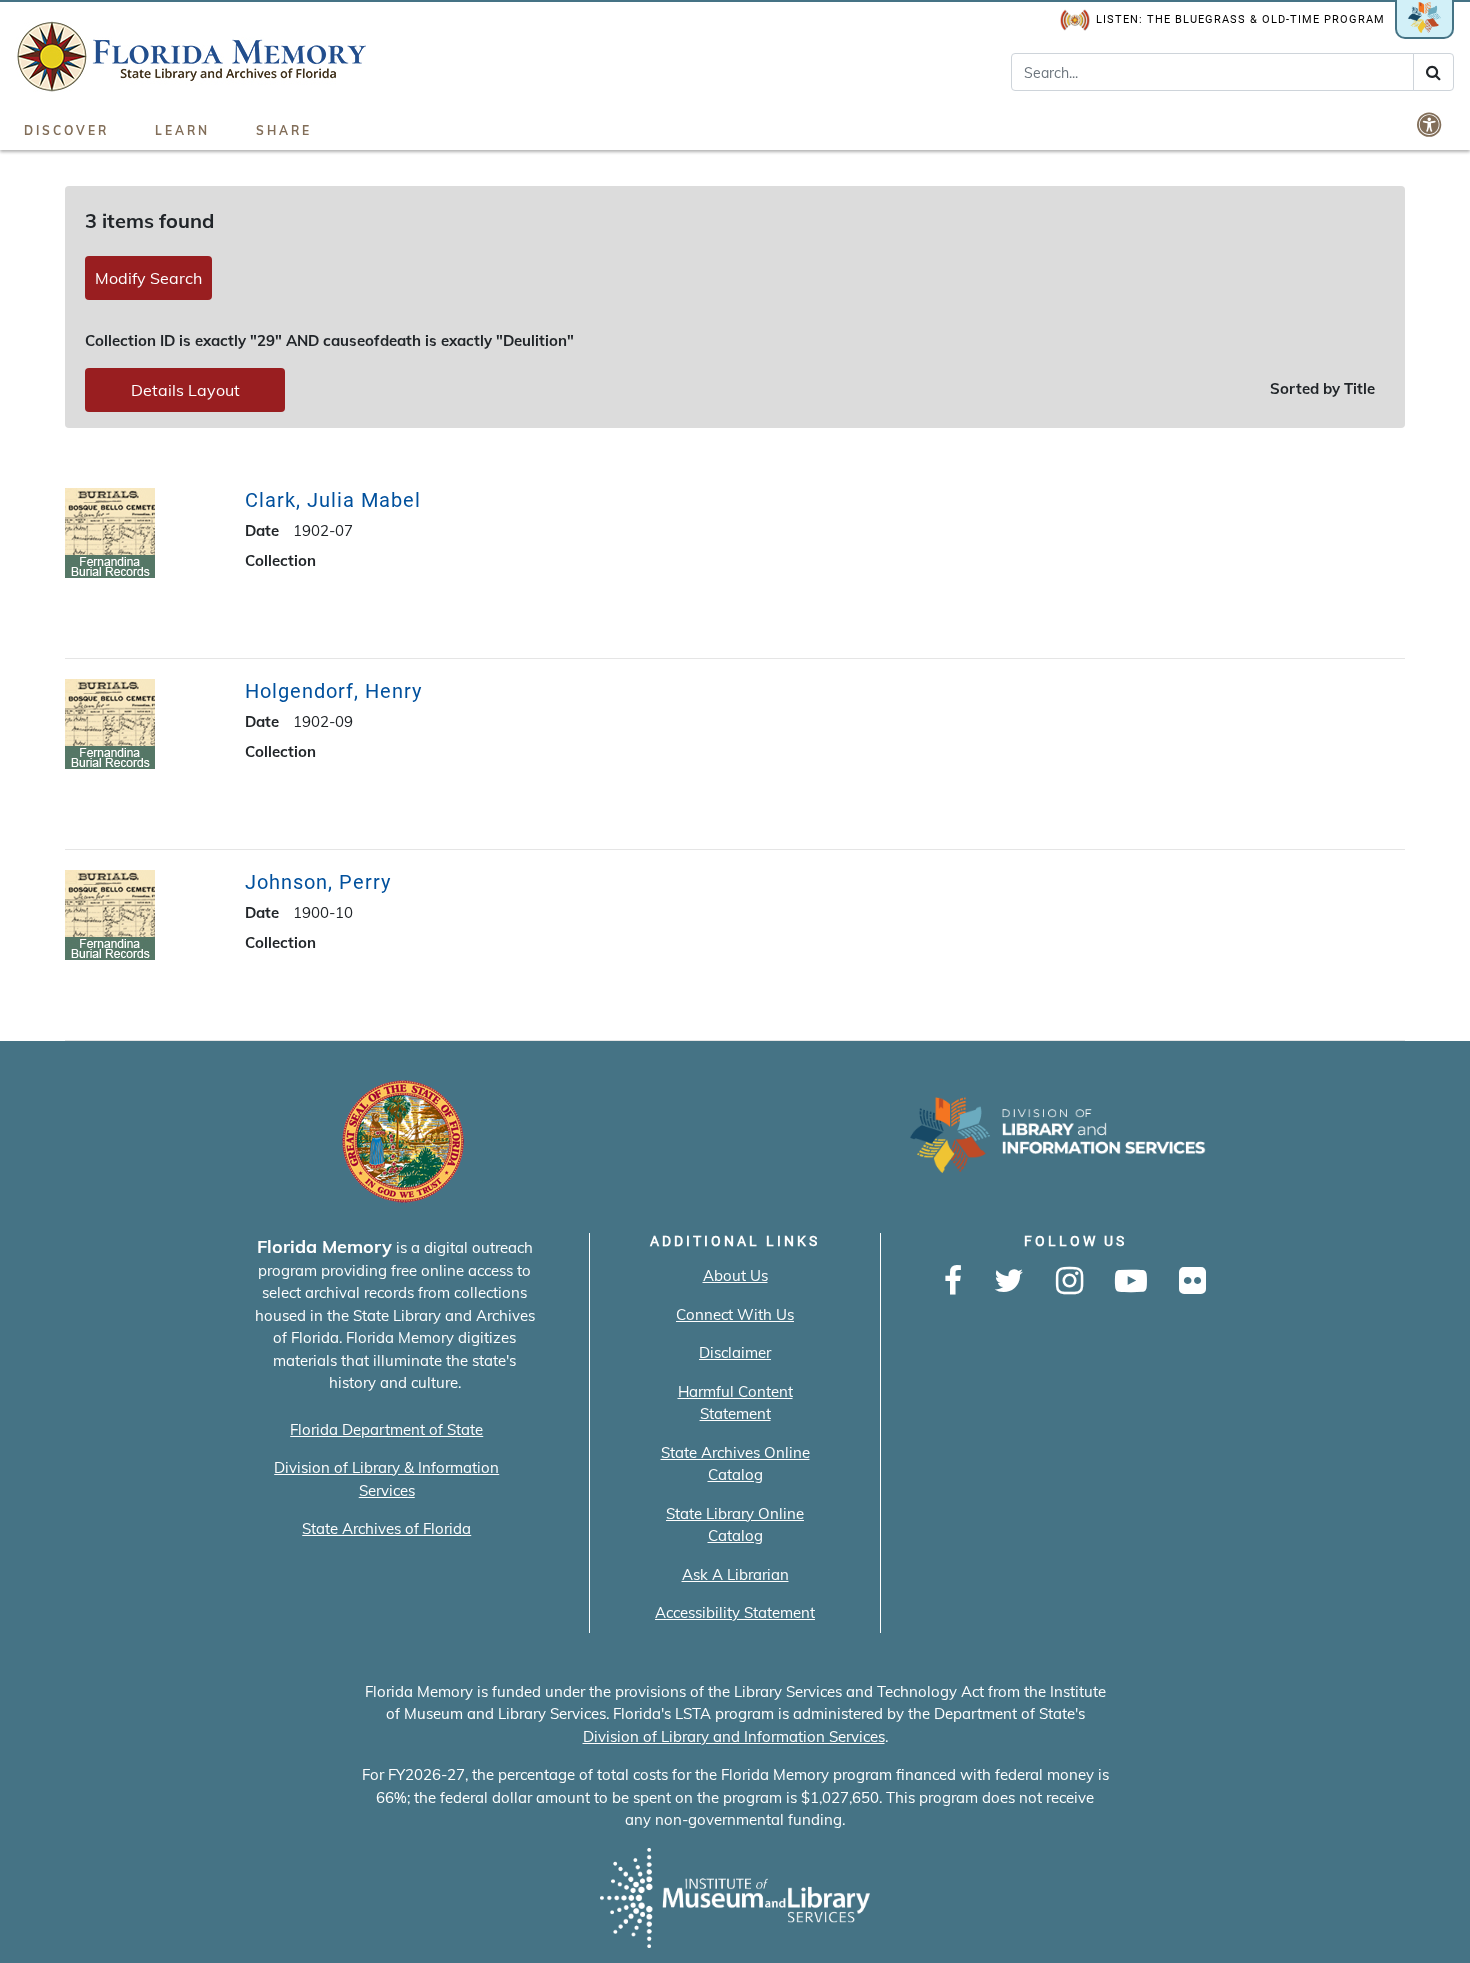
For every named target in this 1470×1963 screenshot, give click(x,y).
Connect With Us (735, 1314)
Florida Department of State (386, 1429)
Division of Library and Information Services (734, 1736)
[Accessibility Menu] (1431, 124)
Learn (182, 130)
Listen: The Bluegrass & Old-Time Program (1240, 19)
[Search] (1433, 72)
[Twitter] (1009, 1282)
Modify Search (148, 278)
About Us (735, 1275)
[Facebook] (953, 1282)
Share (284, 130)
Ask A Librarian (735, 1574)
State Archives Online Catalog (735, 1464)
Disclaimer (735, 1352)
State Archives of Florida (386, 1528)
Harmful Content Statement (735, 1403)
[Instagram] (1069, 1282)
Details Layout (185, 390)
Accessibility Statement (735, 1612)
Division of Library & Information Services (386, 1479)
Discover (66, 130)
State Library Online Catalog (735, 1525)
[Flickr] (1192, 1282)
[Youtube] (1131, 1282)
